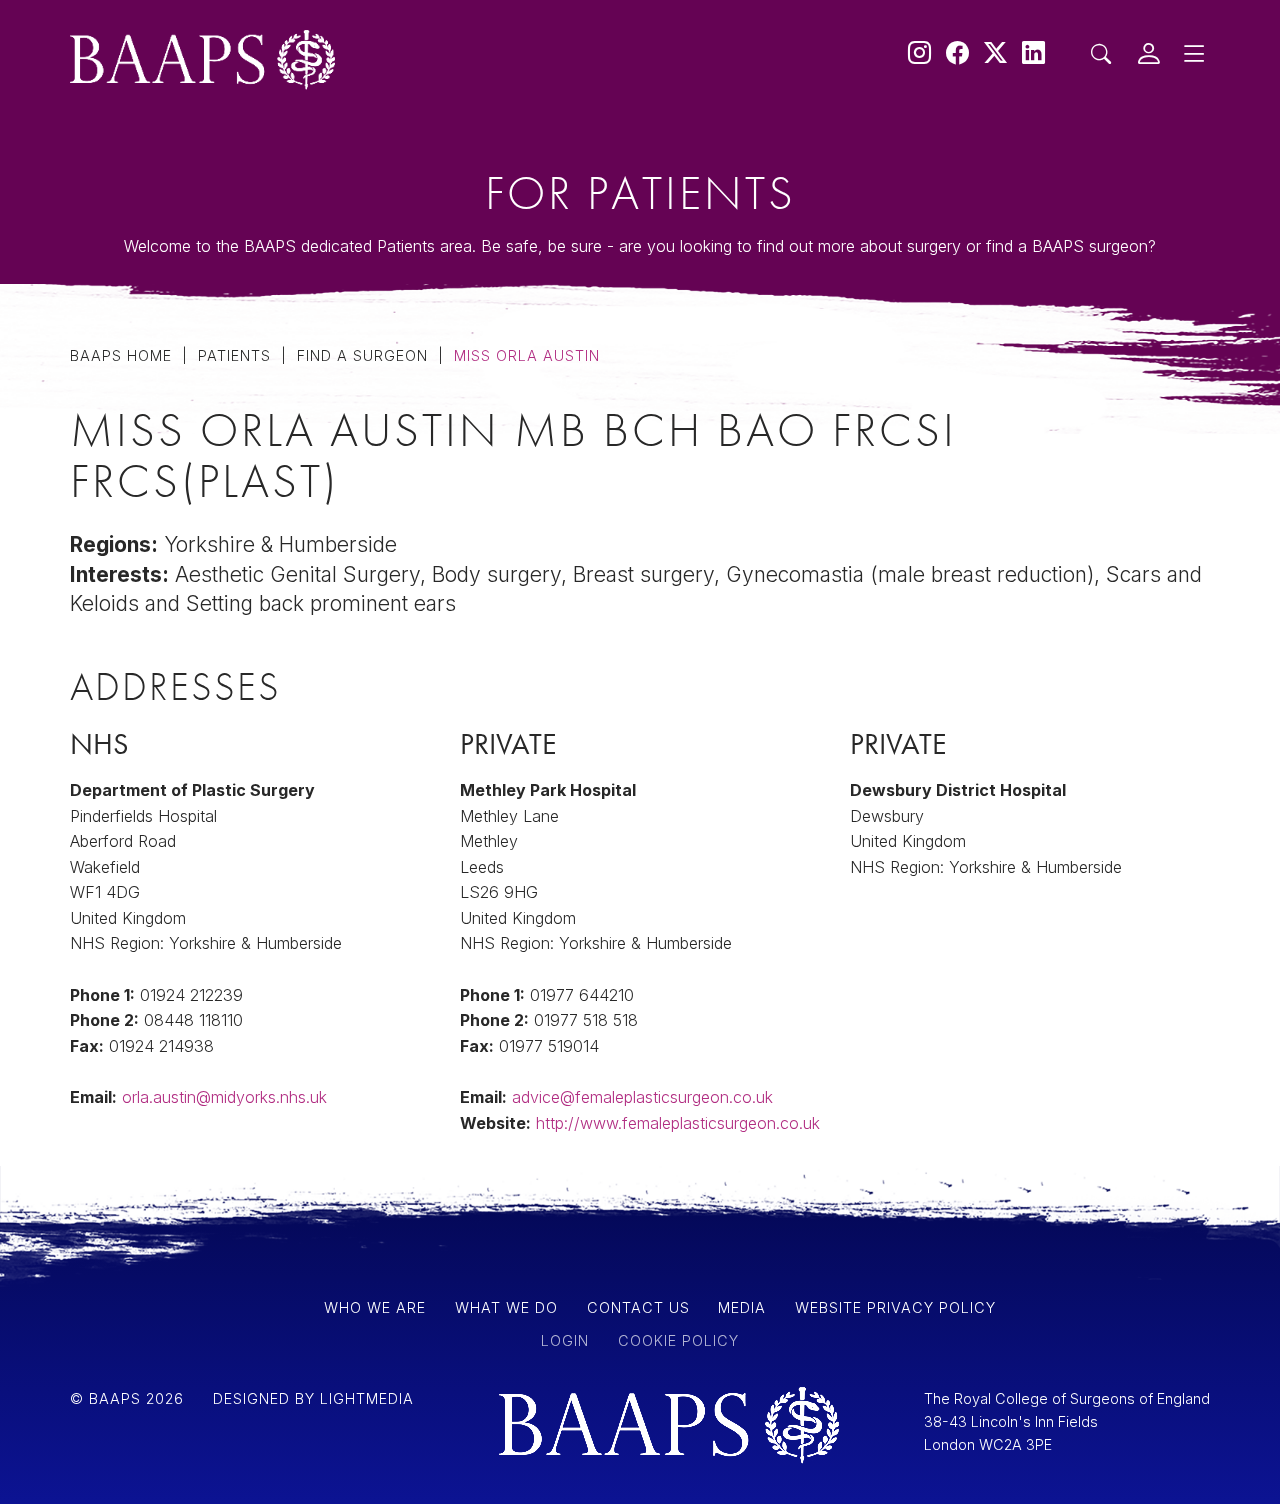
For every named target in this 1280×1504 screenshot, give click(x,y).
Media (125, 353)
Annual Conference (214, 503)
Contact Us (160, 458)
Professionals (177, 300)
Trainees (141, 406)
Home (124, 202)
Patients (138, 247)
